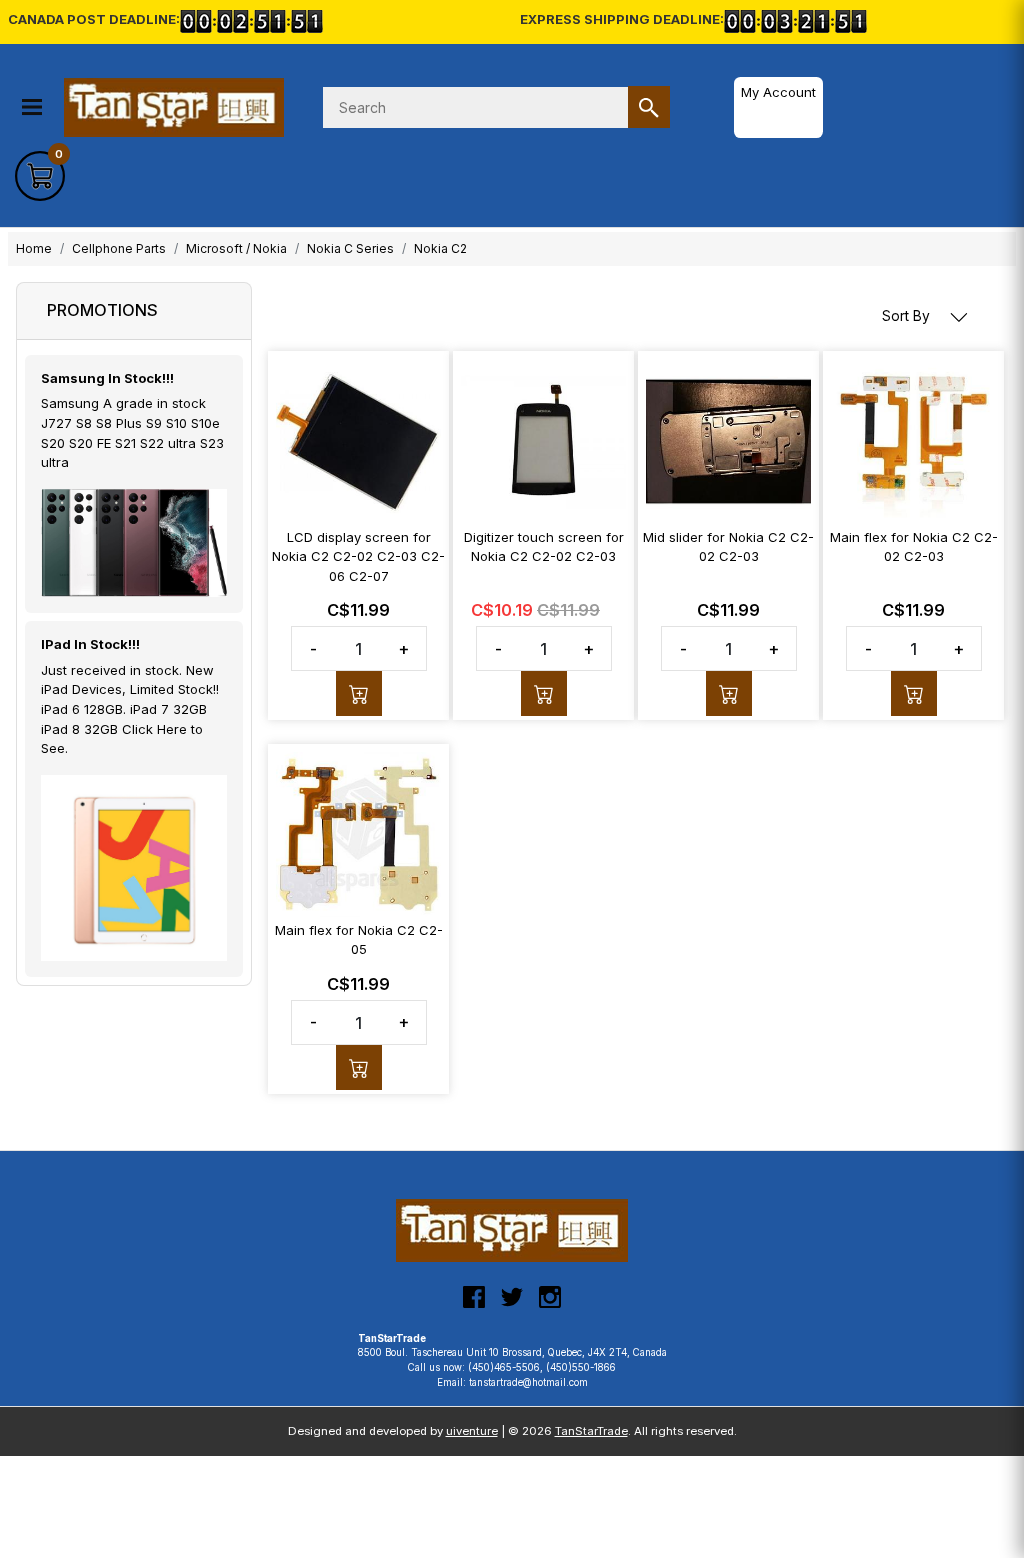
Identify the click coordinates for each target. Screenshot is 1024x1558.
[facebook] (474, 1305)
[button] (32, 107)
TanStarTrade (591, 1431)
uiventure (472, 1431)
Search (649, 107)
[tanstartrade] (180, 108)
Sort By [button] (908, 316)
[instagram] (550, 1305)
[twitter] (512, 1305)
